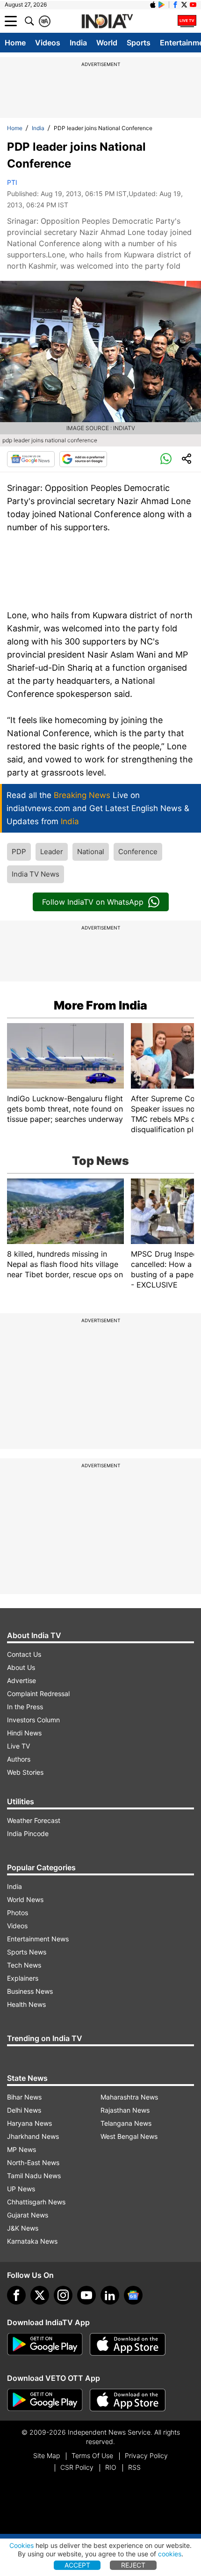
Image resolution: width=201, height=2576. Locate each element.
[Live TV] (187, 21)
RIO (111, 2467)
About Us (21, 1667)
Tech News (24, 1965)
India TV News (36, 874)
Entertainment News (38, 1939)
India (78, 43)
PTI (12, 182)
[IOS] (153, 5)
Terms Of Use (92, 2455)
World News (25, 1899)
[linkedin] (110, 2295)
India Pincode (28, 1833)
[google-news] (133, 2295)
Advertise (22, 1680)
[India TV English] (107, 22)
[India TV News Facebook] (175, 5)
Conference (138, 852)
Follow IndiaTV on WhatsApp (93, 902)
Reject (133, 2565)
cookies (170, 2554)
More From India (100, 1005)
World (107, 43)
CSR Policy (77, 2467)
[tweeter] (40, 2295)
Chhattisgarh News (36, 2202)
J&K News (23, 2228)
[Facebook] (16, 2295)
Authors (19, 1759)
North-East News (33, 2163)
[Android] (162, 5)
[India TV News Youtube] (193, 5)
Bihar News (24, 2097)
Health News (26, 2004)
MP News (22, 2149)
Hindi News (24, 1733)
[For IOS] (128, 2400)
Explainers (23, 1978)
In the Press (25, 1707)
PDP (19, 852)
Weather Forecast (34, 1820)
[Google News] (31, 459)
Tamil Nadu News (34, 2176)
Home (15, 43)
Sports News (27, 1952)
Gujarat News (28, 2215)
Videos (48, 43)
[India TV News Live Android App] (45, 2344)
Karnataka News (32, 2241)
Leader (52, 852)
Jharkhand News (33, 2136)
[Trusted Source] (83, 459)
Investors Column (33, 1720)
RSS (134, 2467)
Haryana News (29, 2123)
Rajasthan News (125, 2110)
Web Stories (25, 1772)
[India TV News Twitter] (184, 5)
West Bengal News (129, 2136)
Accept (77, 2565)
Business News (30, 1991)
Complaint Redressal (38, 1694)
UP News (21, 2189)
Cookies (22, 2545)
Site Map (47, 2455)
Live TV (18, 1746)
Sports (139, 43)
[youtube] (86, 2295)
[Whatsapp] (166, 459)
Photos (18, 1913)
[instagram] (63, 2295)
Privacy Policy (146, 2455)
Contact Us (24, 1654)
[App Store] (128, 2344)
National (91, 852)
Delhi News (24, 2110)
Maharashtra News (129, 2097)
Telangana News (126, 2123)
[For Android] (45, 2400)
